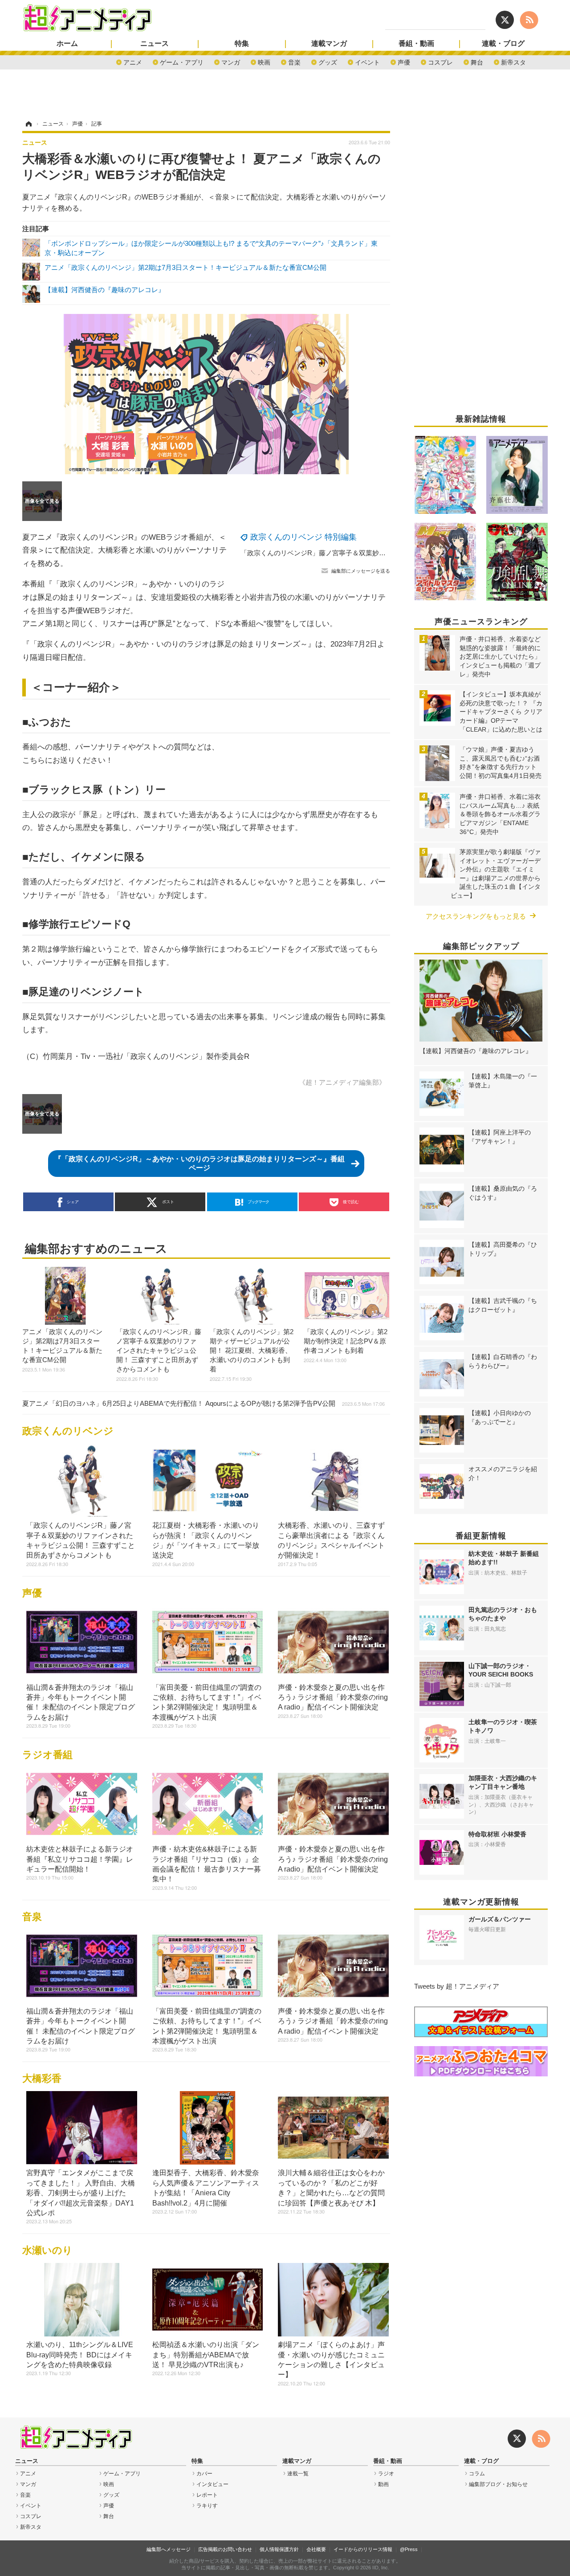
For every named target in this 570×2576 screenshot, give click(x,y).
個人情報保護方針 (279, 2549)
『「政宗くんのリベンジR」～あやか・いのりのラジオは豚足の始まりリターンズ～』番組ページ (199, 1163)
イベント (367, 62)
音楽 (294, 62)
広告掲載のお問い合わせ (225, 2549)
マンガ (231, 62)
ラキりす (207, 2506)
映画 (264, 62)
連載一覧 (298, 2474)
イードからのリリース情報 (363, 2549)
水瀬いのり (47, 2250)
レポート (207, 2495)
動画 (383, 2484)
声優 (404, 62)
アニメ (133, 62)
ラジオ (386, 2474)
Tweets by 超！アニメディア (457, 1986)
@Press (409, 2549)
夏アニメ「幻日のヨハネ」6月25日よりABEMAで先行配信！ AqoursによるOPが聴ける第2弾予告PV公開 (204, 1403)
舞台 (477, 62)
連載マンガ (329, 44)
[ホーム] (28, 124)
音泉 (32, 1917)
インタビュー (212, 2484)
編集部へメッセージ (169, 2549)
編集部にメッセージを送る (361, 571)
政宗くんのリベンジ (68, 1431)
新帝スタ (513, 62)
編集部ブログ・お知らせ (498, 2484)
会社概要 (316, 2549)
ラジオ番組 (47, 1755)
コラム (477, 2474)
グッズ (328, 62)
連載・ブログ (503, 44)
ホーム (67, 44)
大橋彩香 (42, 2078)
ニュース (155, 44)
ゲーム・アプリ (182, 62)
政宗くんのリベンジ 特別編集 (303, 537)
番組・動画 (416, 44)
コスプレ (440, 62)
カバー (204, 2474)
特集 (242, 44)
